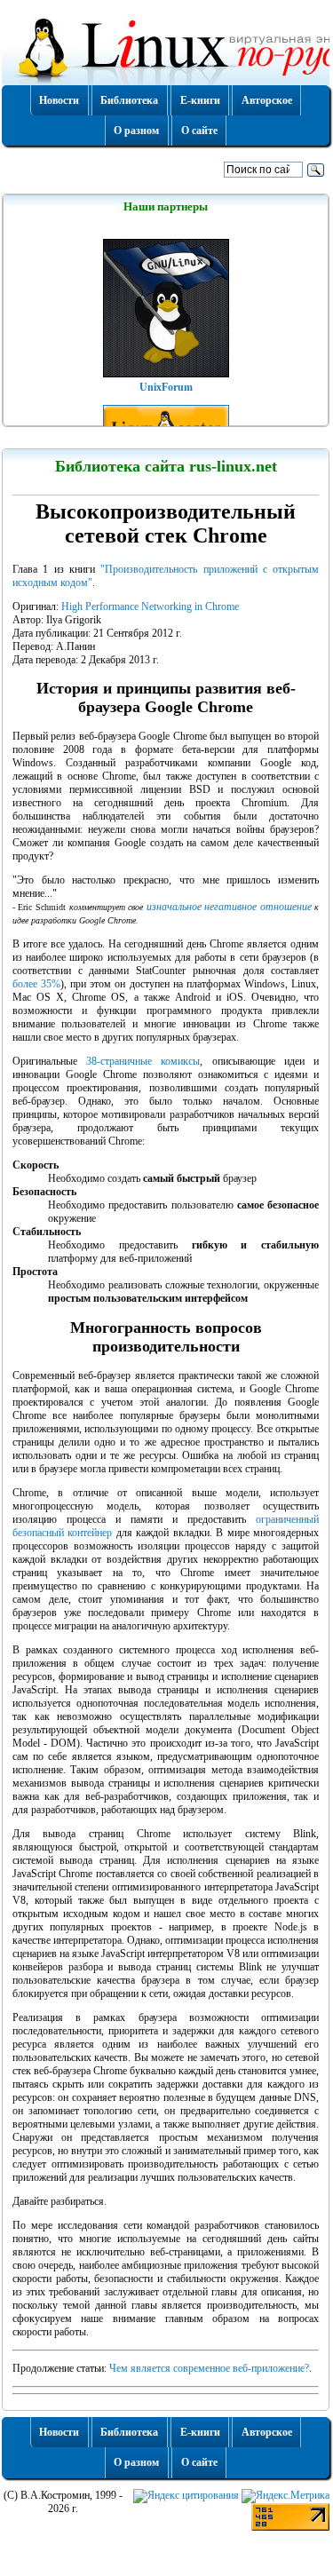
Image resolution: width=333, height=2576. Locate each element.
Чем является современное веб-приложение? (209, 2368)
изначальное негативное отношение (229, 907)
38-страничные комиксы (143, 1061)
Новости (59, 100)
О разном (136, 131)
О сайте (199, 131)
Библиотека (129, 100)
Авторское (267, 100)
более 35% (36, 984)
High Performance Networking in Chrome (150, 606)
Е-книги (200, 100)
